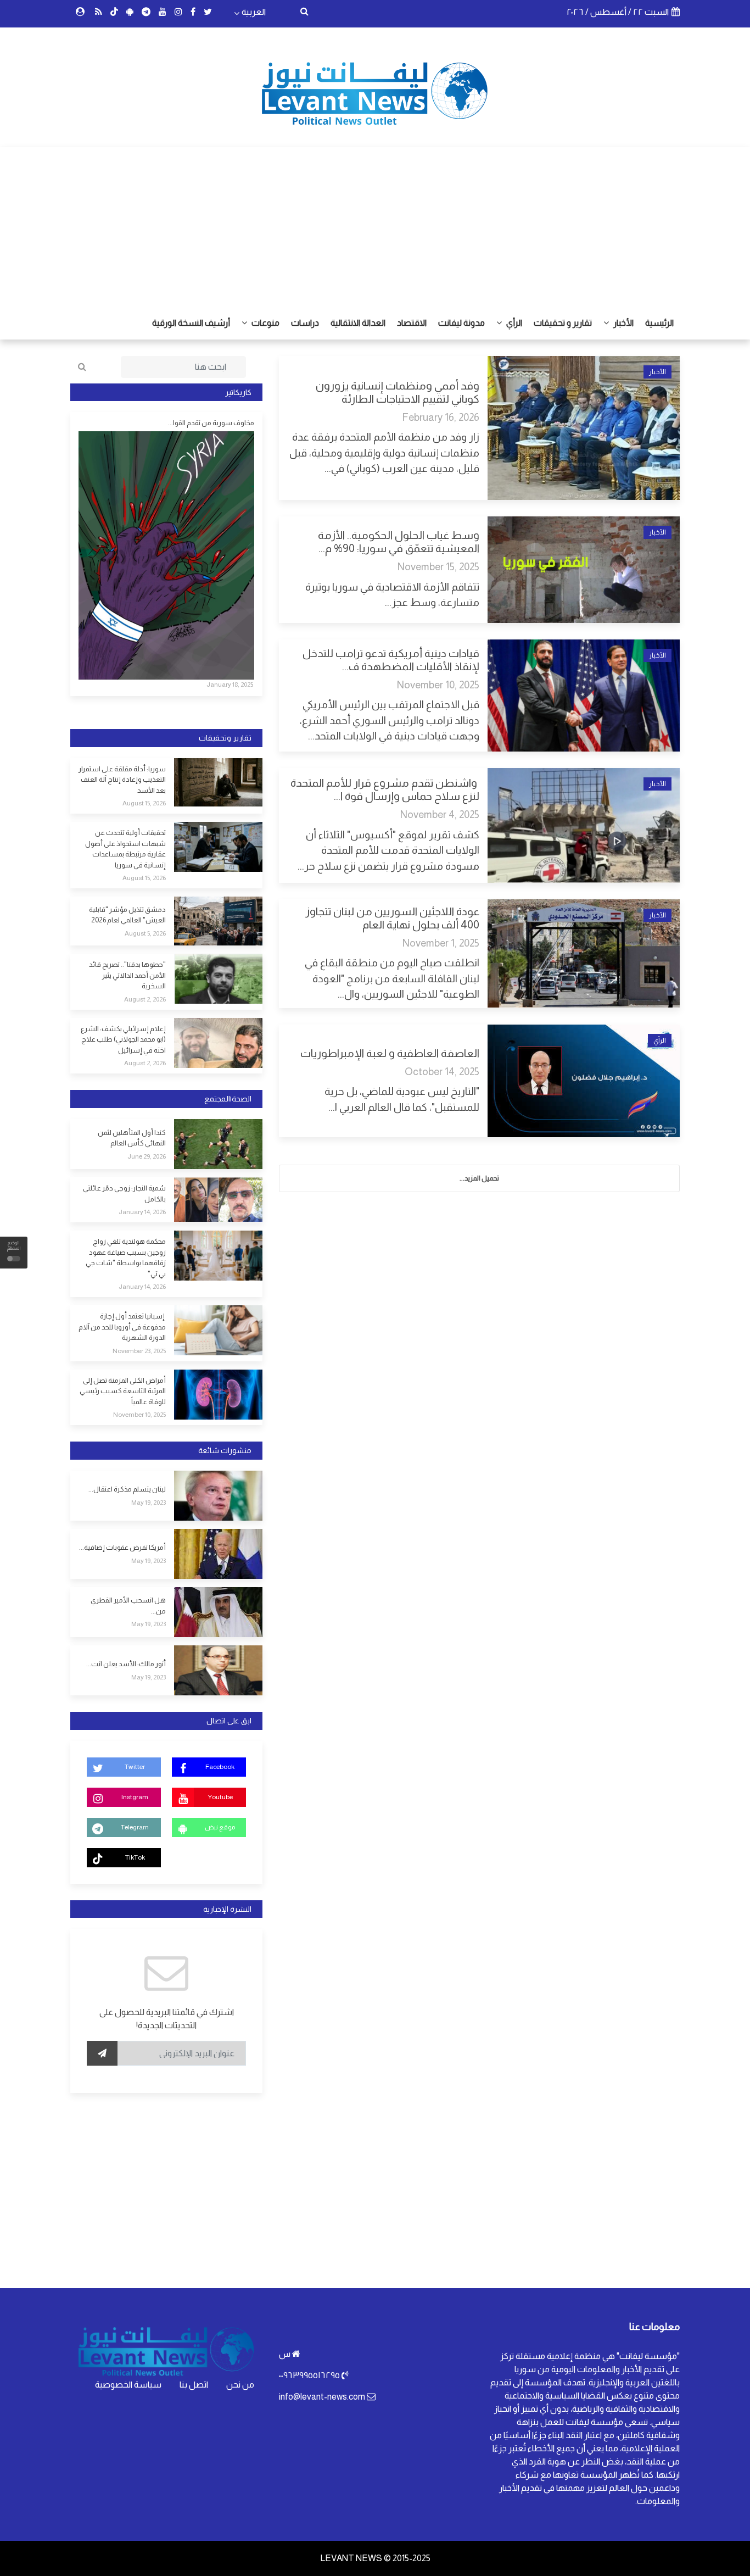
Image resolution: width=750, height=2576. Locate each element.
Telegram (135, 1827)
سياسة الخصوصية (128, 2385)
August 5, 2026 (145, 933)
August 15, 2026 (144, 803)
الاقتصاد (412, 323)
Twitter (135, 1767)
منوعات (265, 323)
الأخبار (623, 323)
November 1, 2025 (441, 943)
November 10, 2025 (438, 685)
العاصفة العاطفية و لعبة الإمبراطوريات (389, 1053)
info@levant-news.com (322, 2397)
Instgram (135, 1797)
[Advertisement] (375, 224)
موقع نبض (220, 1827)
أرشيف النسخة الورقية (191, 323)
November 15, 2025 (438, 567)
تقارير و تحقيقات (563, 323)
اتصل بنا (194, 2385)
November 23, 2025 (139, 1351)
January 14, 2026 (142, 1212)
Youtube (220, 1797)
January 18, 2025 (230, 685)
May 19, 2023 (149, 1503)
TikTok (135, 1857)
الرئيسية (659, 323)
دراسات (305, 323)
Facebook (220, 1767)
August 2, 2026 (145, 999)
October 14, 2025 (442, 1072)
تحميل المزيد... (479, 1178)
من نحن (240, 2385)
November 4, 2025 (440, 814)
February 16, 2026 (441, 417)
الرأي (513, 323)
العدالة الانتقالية (358, 323)
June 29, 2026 (147, 1156)
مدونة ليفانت (461, 323)
